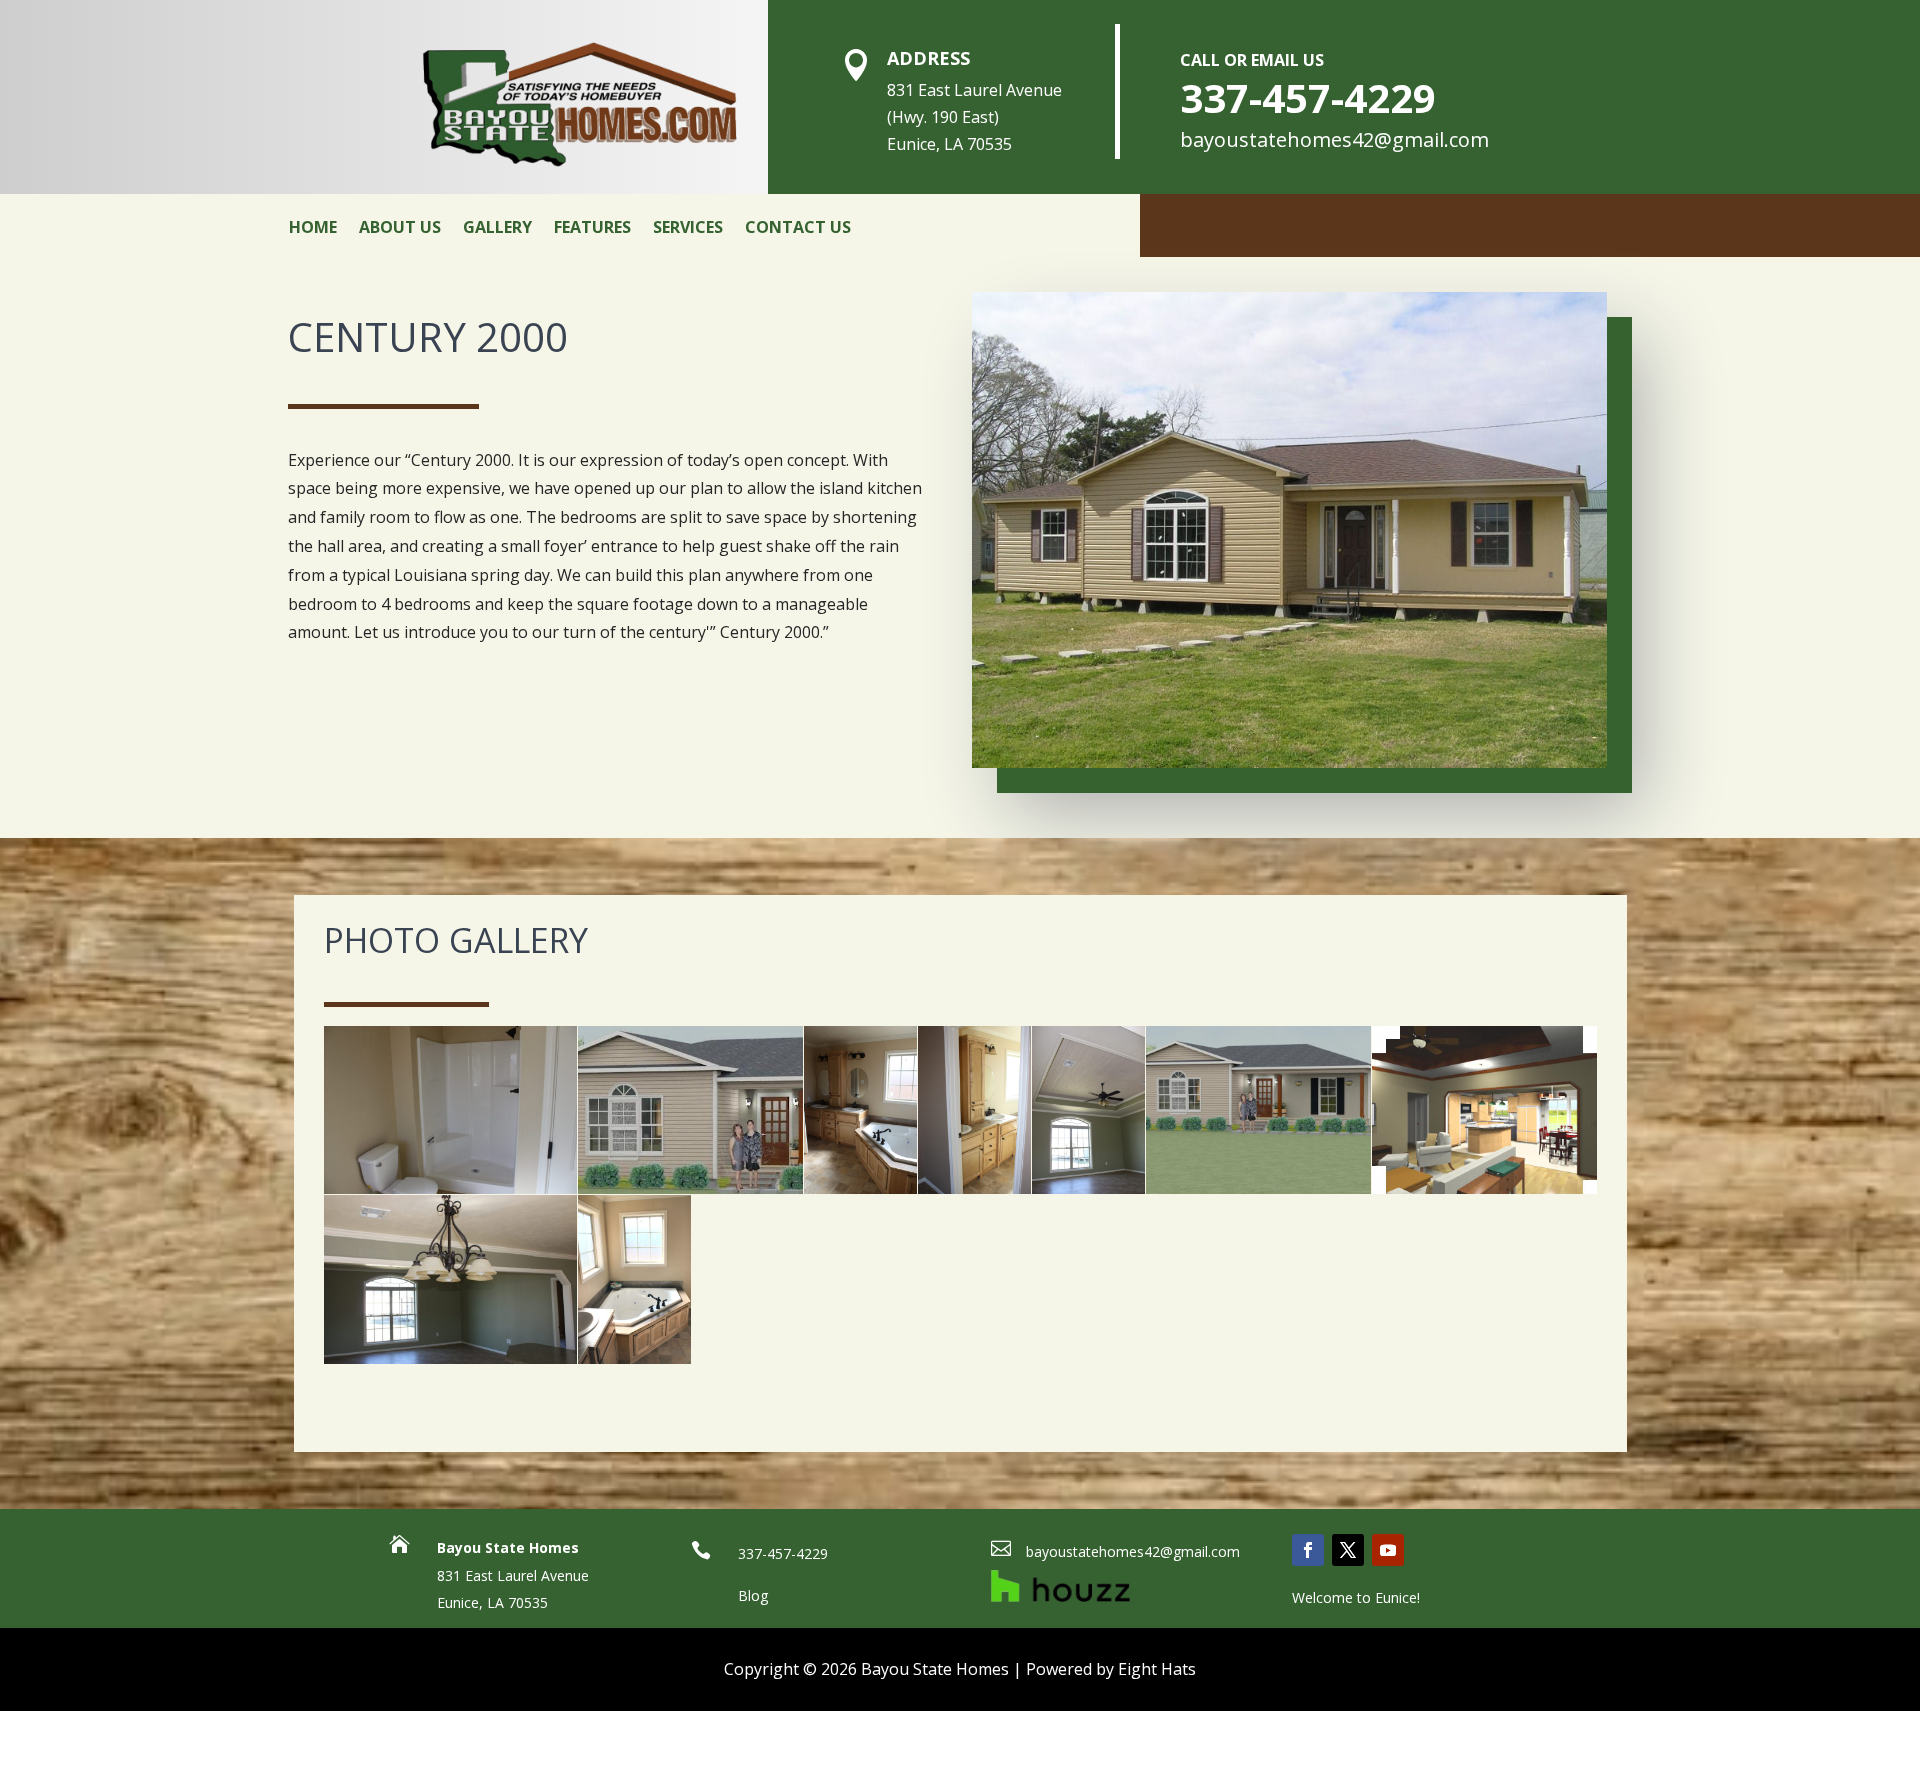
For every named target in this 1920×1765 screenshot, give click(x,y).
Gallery (497, 227)
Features (592, 227)
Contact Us (798, 227)
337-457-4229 (1308, 97)
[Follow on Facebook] (1308, 1550)
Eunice (458, 1602)
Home (313, 227)
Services (688, 227)
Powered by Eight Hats (1111, 1669)
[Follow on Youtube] (1388, 1550)
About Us (400, 227)
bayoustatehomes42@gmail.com (1334, 139)
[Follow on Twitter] (1348, 1550)
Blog (753, 1595)
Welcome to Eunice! (1356, 1597)
